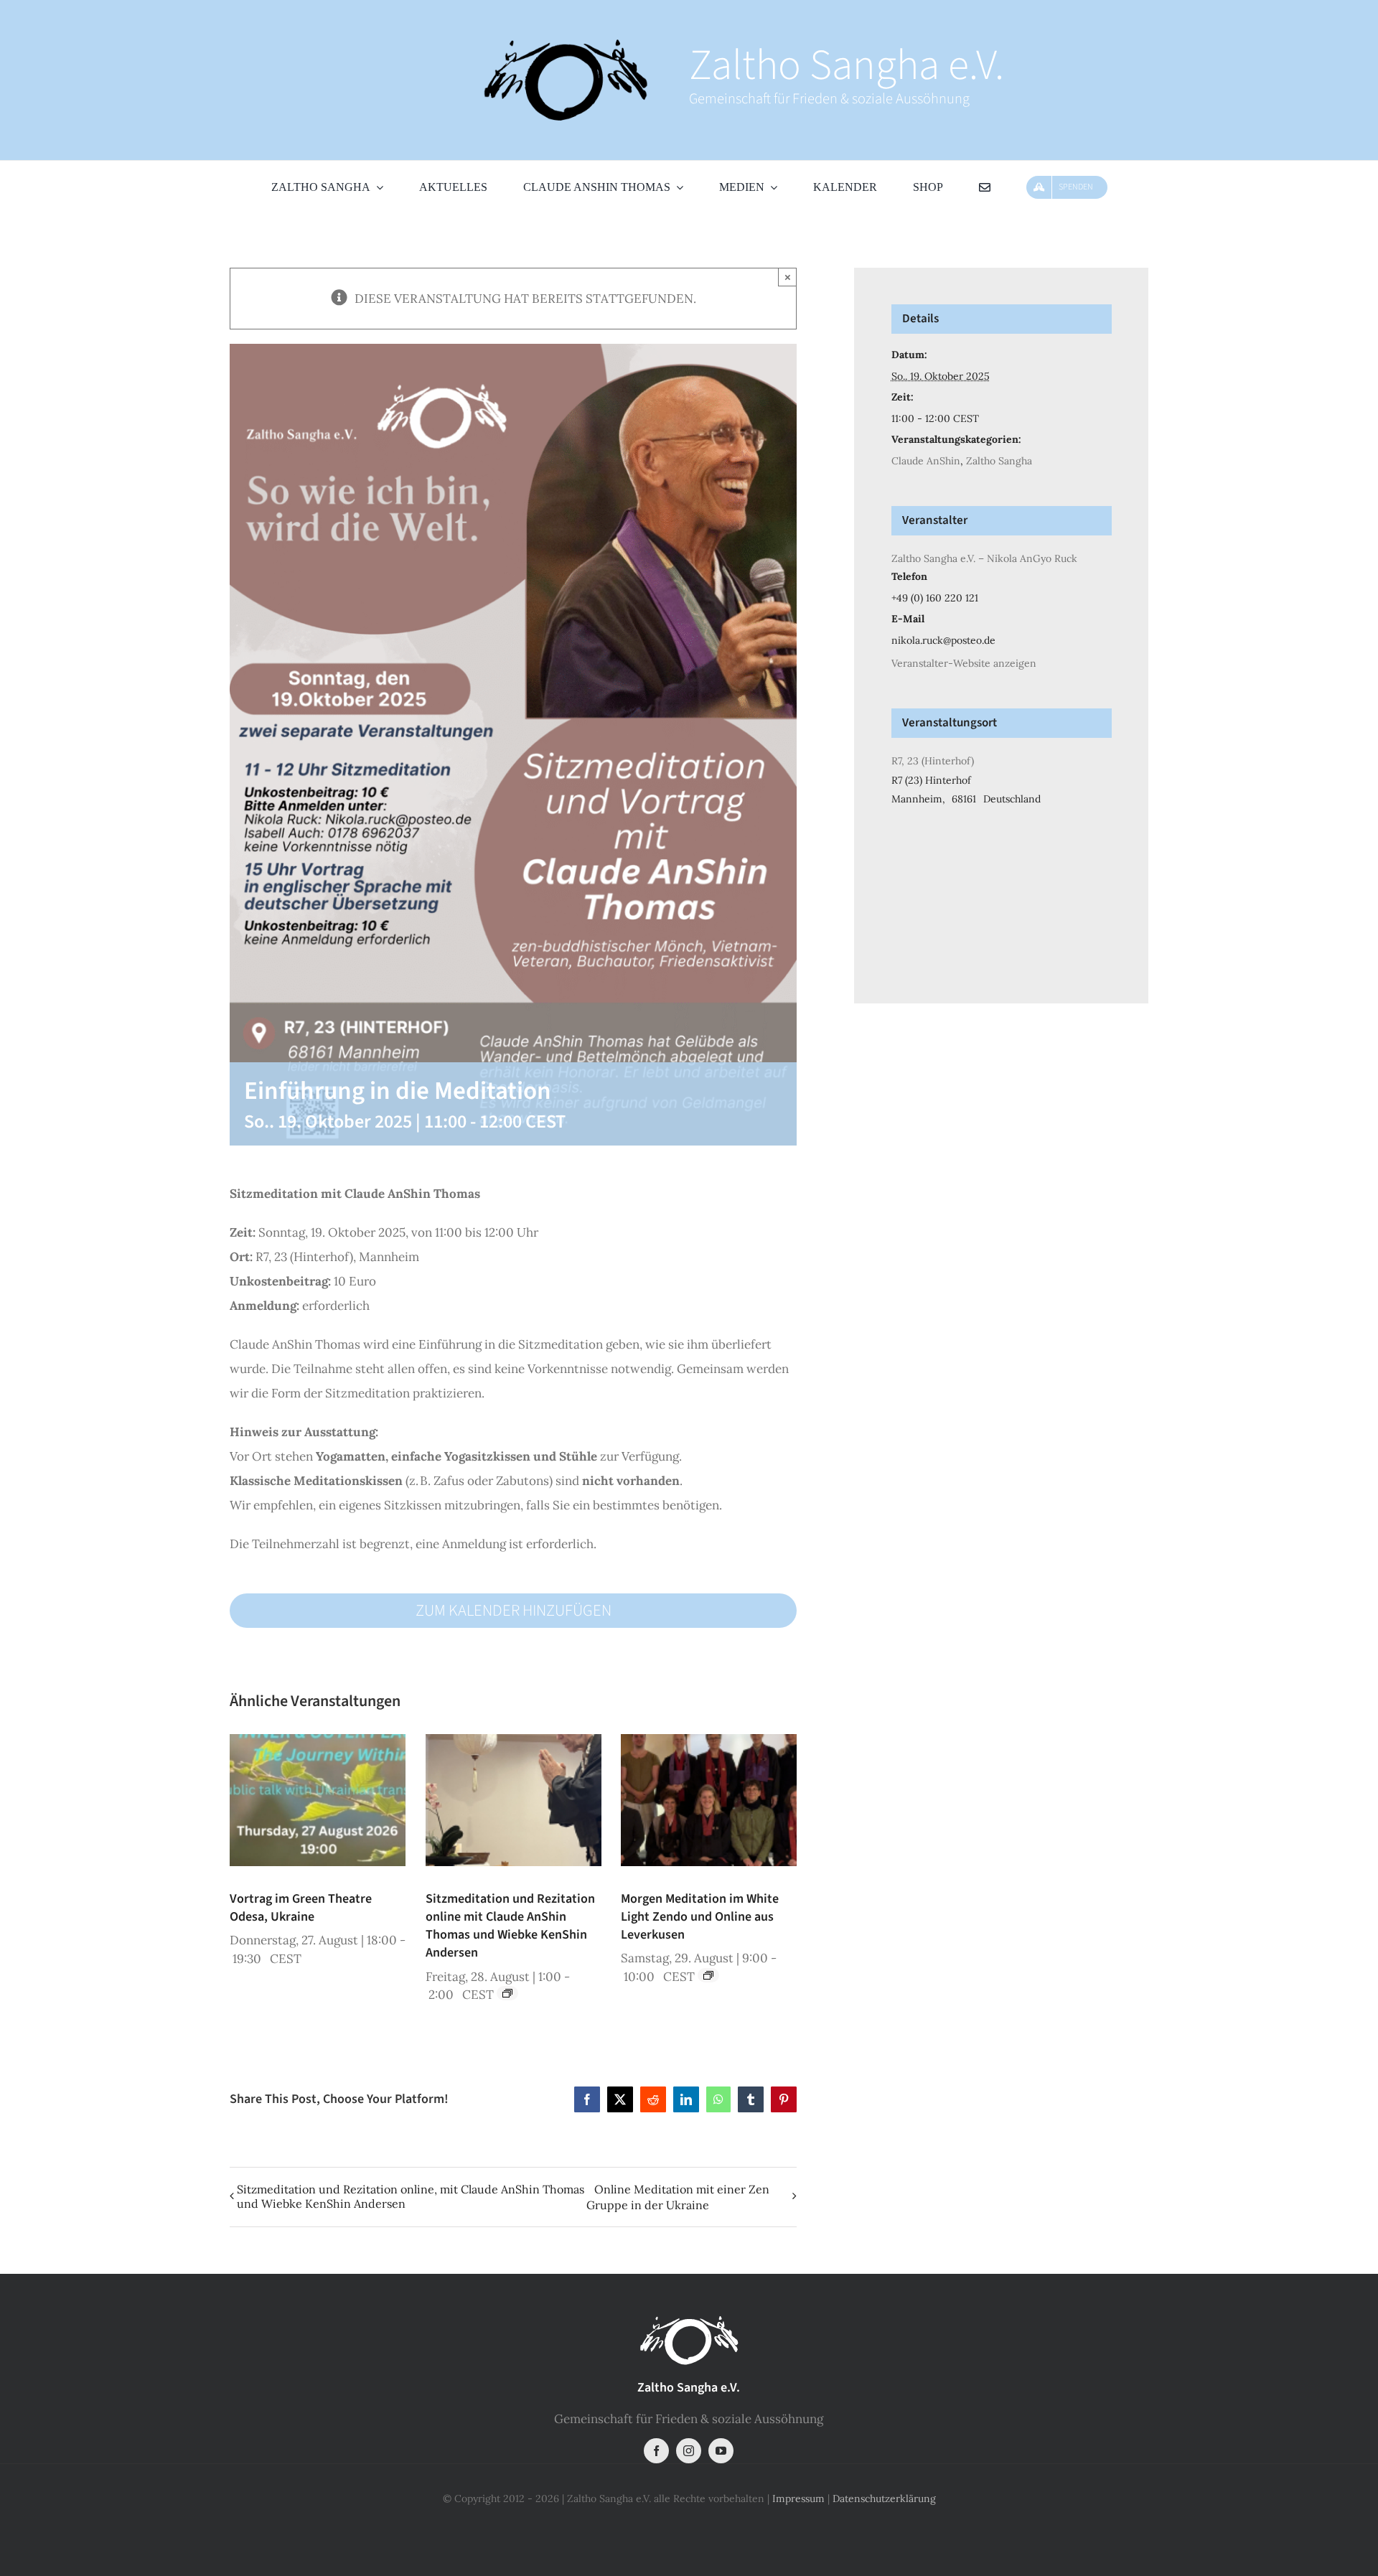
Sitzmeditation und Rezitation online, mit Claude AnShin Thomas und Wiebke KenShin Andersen (411, 2196)
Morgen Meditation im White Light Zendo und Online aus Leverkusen (700, 1917)
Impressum (798, 2498)
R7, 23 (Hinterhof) (933, 761)
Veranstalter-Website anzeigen (964, 663)
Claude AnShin (926, 461)
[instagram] (689, 2451)
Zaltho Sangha (999, 461)
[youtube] (721, 2451)
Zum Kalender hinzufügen (514, 1611)
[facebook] (656, 2451)
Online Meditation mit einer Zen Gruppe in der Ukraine (678, 2197)
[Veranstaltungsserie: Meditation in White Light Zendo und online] (708, 1975)
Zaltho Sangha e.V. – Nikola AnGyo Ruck (984, 558)
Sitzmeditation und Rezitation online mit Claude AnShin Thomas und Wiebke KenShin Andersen (510, 1926)
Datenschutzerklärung (884, 2498)
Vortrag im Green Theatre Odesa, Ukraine (301, 1908)
